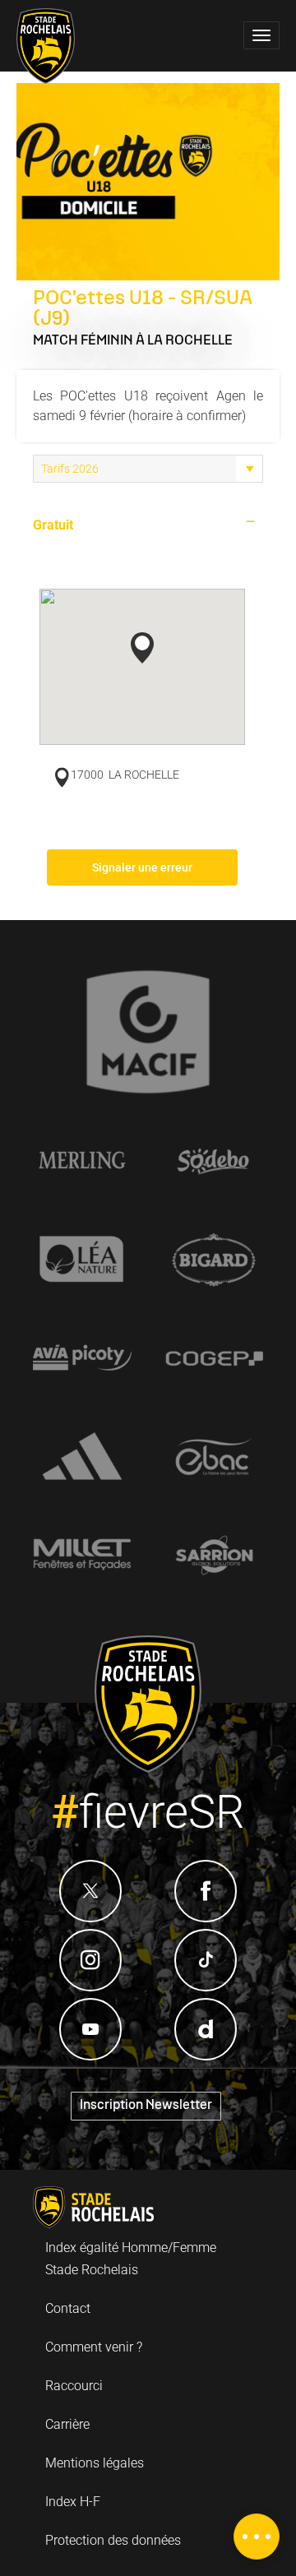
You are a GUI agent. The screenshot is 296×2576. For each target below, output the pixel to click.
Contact (68, 2308)
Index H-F (73, 2502)
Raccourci (74, 2386)
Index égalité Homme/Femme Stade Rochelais (131, 2259)
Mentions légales (95, 2463)
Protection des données (113, 2540)
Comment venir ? (94, 2347)
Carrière (67, 2424)
